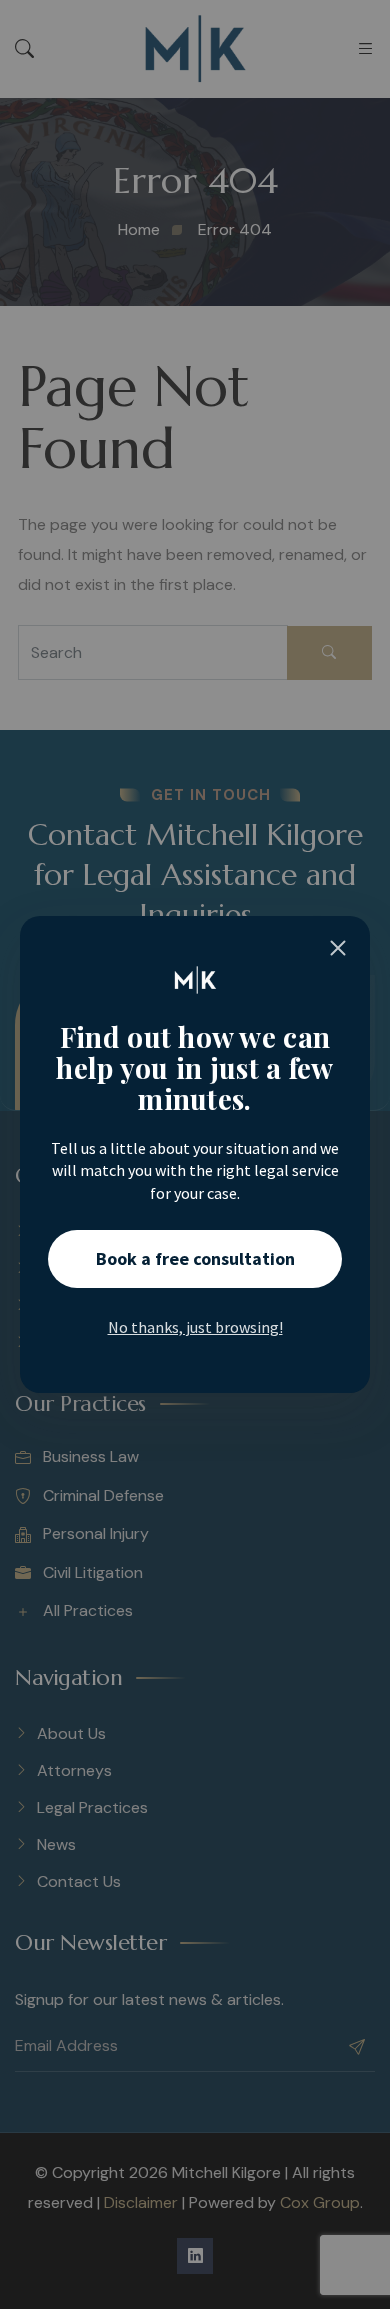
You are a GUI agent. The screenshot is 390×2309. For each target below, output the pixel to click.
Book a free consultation (195, 1258)
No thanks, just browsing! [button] (195, 1327)
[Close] (338, 948)
